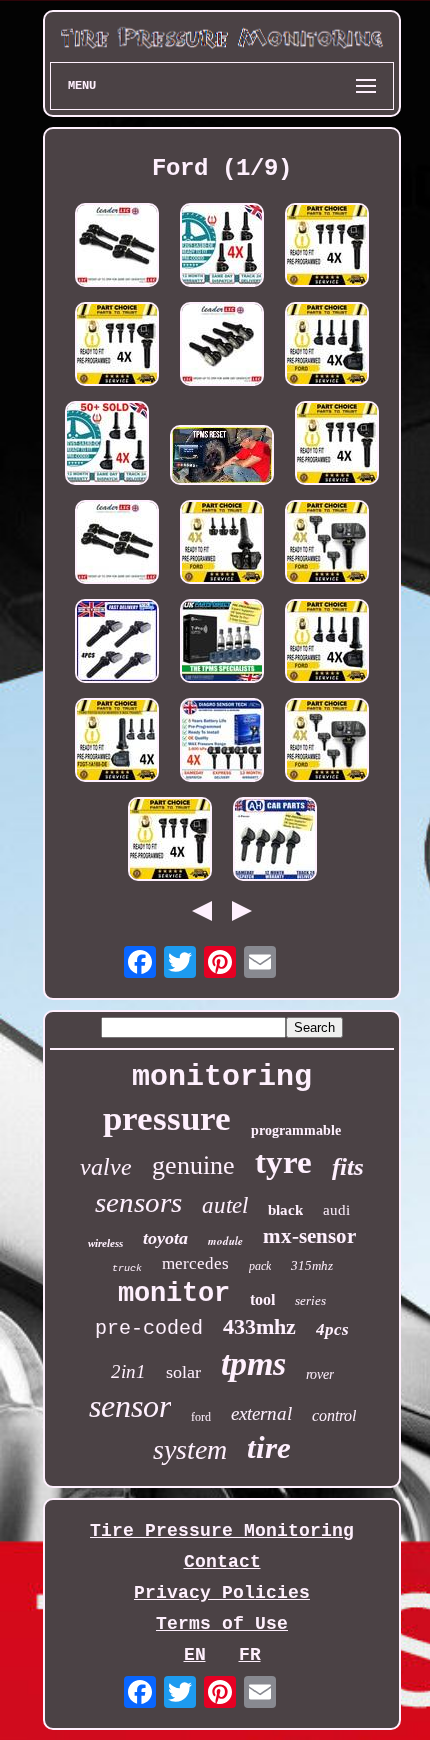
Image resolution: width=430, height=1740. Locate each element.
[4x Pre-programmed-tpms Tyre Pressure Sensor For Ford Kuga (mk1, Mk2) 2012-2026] (337, 445)
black (285, 1210)
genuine (193, 1165)
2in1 (128, 1371)
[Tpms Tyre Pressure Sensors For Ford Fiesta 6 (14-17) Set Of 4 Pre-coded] (222, 643)
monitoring (222, 1077)
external (261, 1413)
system (190, 1449)
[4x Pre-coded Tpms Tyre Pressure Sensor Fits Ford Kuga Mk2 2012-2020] (275, 841)
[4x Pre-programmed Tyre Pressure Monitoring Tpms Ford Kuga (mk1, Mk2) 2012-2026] (222, 247)
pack (260, 1266)
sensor (130, 1406)
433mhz (259, 1326)
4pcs (332, 1329)
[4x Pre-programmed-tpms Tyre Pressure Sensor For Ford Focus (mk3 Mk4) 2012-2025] (170, 841)
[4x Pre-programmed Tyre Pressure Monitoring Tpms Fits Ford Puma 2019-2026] (222, 742)
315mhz (312, 1265)
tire (269, 1447)
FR (250, 1655)
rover (320, 1374)
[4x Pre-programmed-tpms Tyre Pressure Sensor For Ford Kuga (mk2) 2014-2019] (117, 346)
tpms (253, 1363)
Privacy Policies (222, 1593)
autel (225, 1205)
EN (195, 1655)
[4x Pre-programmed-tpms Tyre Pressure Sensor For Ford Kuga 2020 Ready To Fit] (327, 742)
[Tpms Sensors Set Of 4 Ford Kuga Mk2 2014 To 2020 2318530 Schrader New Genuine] (117, 247)
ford (201, 1417)
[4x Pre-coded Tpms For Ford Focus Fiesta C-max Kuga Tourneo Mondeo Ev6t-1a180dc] (107, 445)
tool (262, 1299)
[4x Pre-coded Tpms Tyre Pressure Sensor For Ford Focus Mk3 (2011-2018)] (327, 346)
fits (348, 1166)
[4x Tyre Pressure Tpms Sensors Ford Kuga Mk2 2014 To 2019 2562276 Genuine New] (222, 346)
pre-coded (149, 1328)
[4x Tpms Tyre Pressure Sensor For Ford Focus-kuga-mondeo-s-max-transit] (117, 742)
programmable (296, 1130)
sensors (138, 1202)
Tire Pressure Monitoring (222, 1531)
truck (127, 1268)
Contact (222, 1562)
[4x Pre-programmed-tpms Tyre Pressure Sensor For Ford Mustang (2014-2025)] (327, 247)
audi (336, 1210)
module (225, 1241)
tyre (283, 1162)
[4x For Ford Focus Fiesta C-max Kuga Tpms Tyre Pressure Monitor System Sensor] (117, 643)
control (334, 1415)
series (310, 1300)
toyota (165, 1238)
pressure (167, 1118)
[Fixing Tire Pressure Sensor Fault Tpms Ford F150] (222, 457)
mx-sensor (309, 1236)
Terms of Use (222, 1624)
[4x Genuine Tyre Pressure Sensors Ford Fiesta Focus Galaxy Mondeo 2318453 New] (117, 544)
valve (106, 1167)
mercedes (195, 1263)
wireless (105, 1243)
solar (183, 1372)
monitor (174, 1294)
